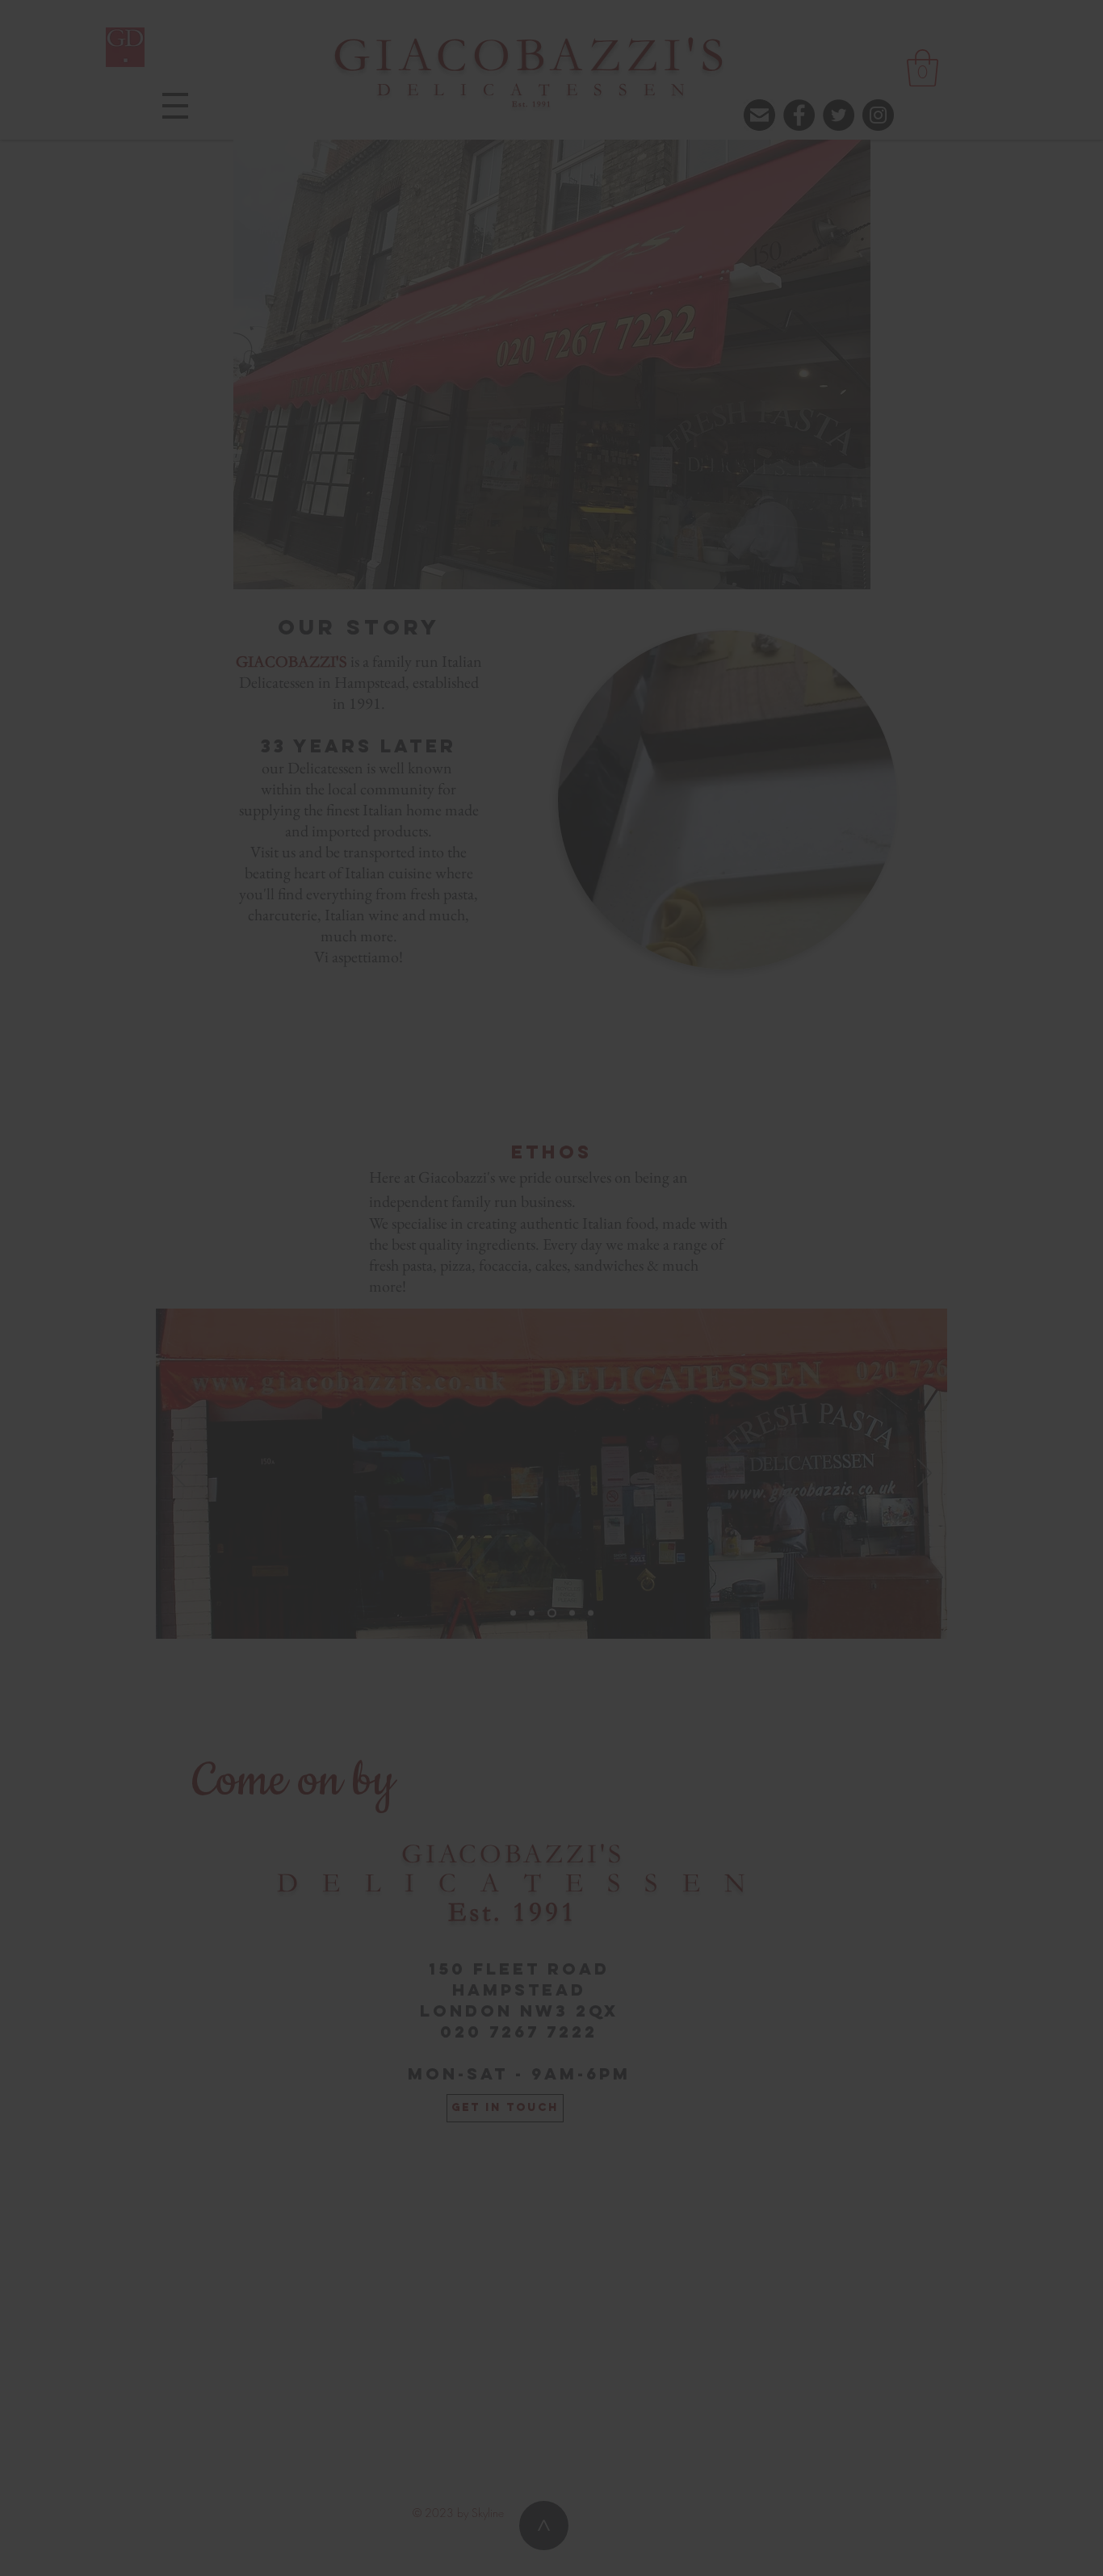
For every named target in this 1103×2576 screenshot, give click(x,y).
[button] (774, 54)
